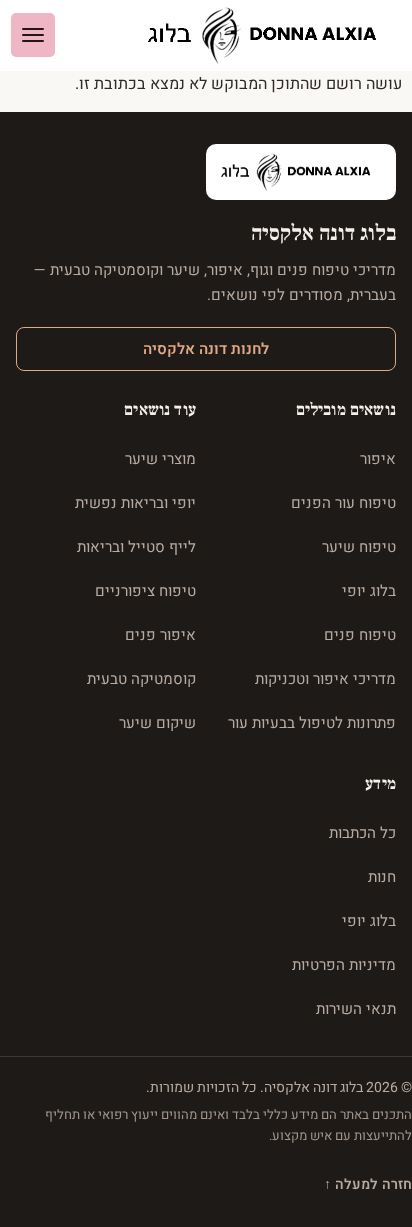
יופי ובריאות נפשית (135, 503)
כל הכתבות (362, 833)
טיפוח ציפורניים (145, 591)
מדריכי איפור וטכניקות (325, 679)
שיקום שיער (157, 723)
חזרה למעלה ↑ (368, 1184)
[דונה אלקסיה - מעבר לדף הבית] (270, 35)
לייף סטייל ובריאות (136, 547)
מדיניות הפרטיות (344, 965)
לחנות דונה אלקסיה (206, 349)
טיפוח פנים (360, 635)
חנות (382, 877)
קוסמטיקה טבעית (141, 679)
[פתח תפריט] (33, 35)
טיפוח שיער (359, 547)
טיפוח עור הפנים (343, 503)
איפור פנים (160, 635)
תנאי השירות (356, 1009)
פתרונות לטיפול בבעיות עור (312, 723)
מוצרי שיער (160, 459)
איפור (378, 459)
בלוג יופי (369, 591)
